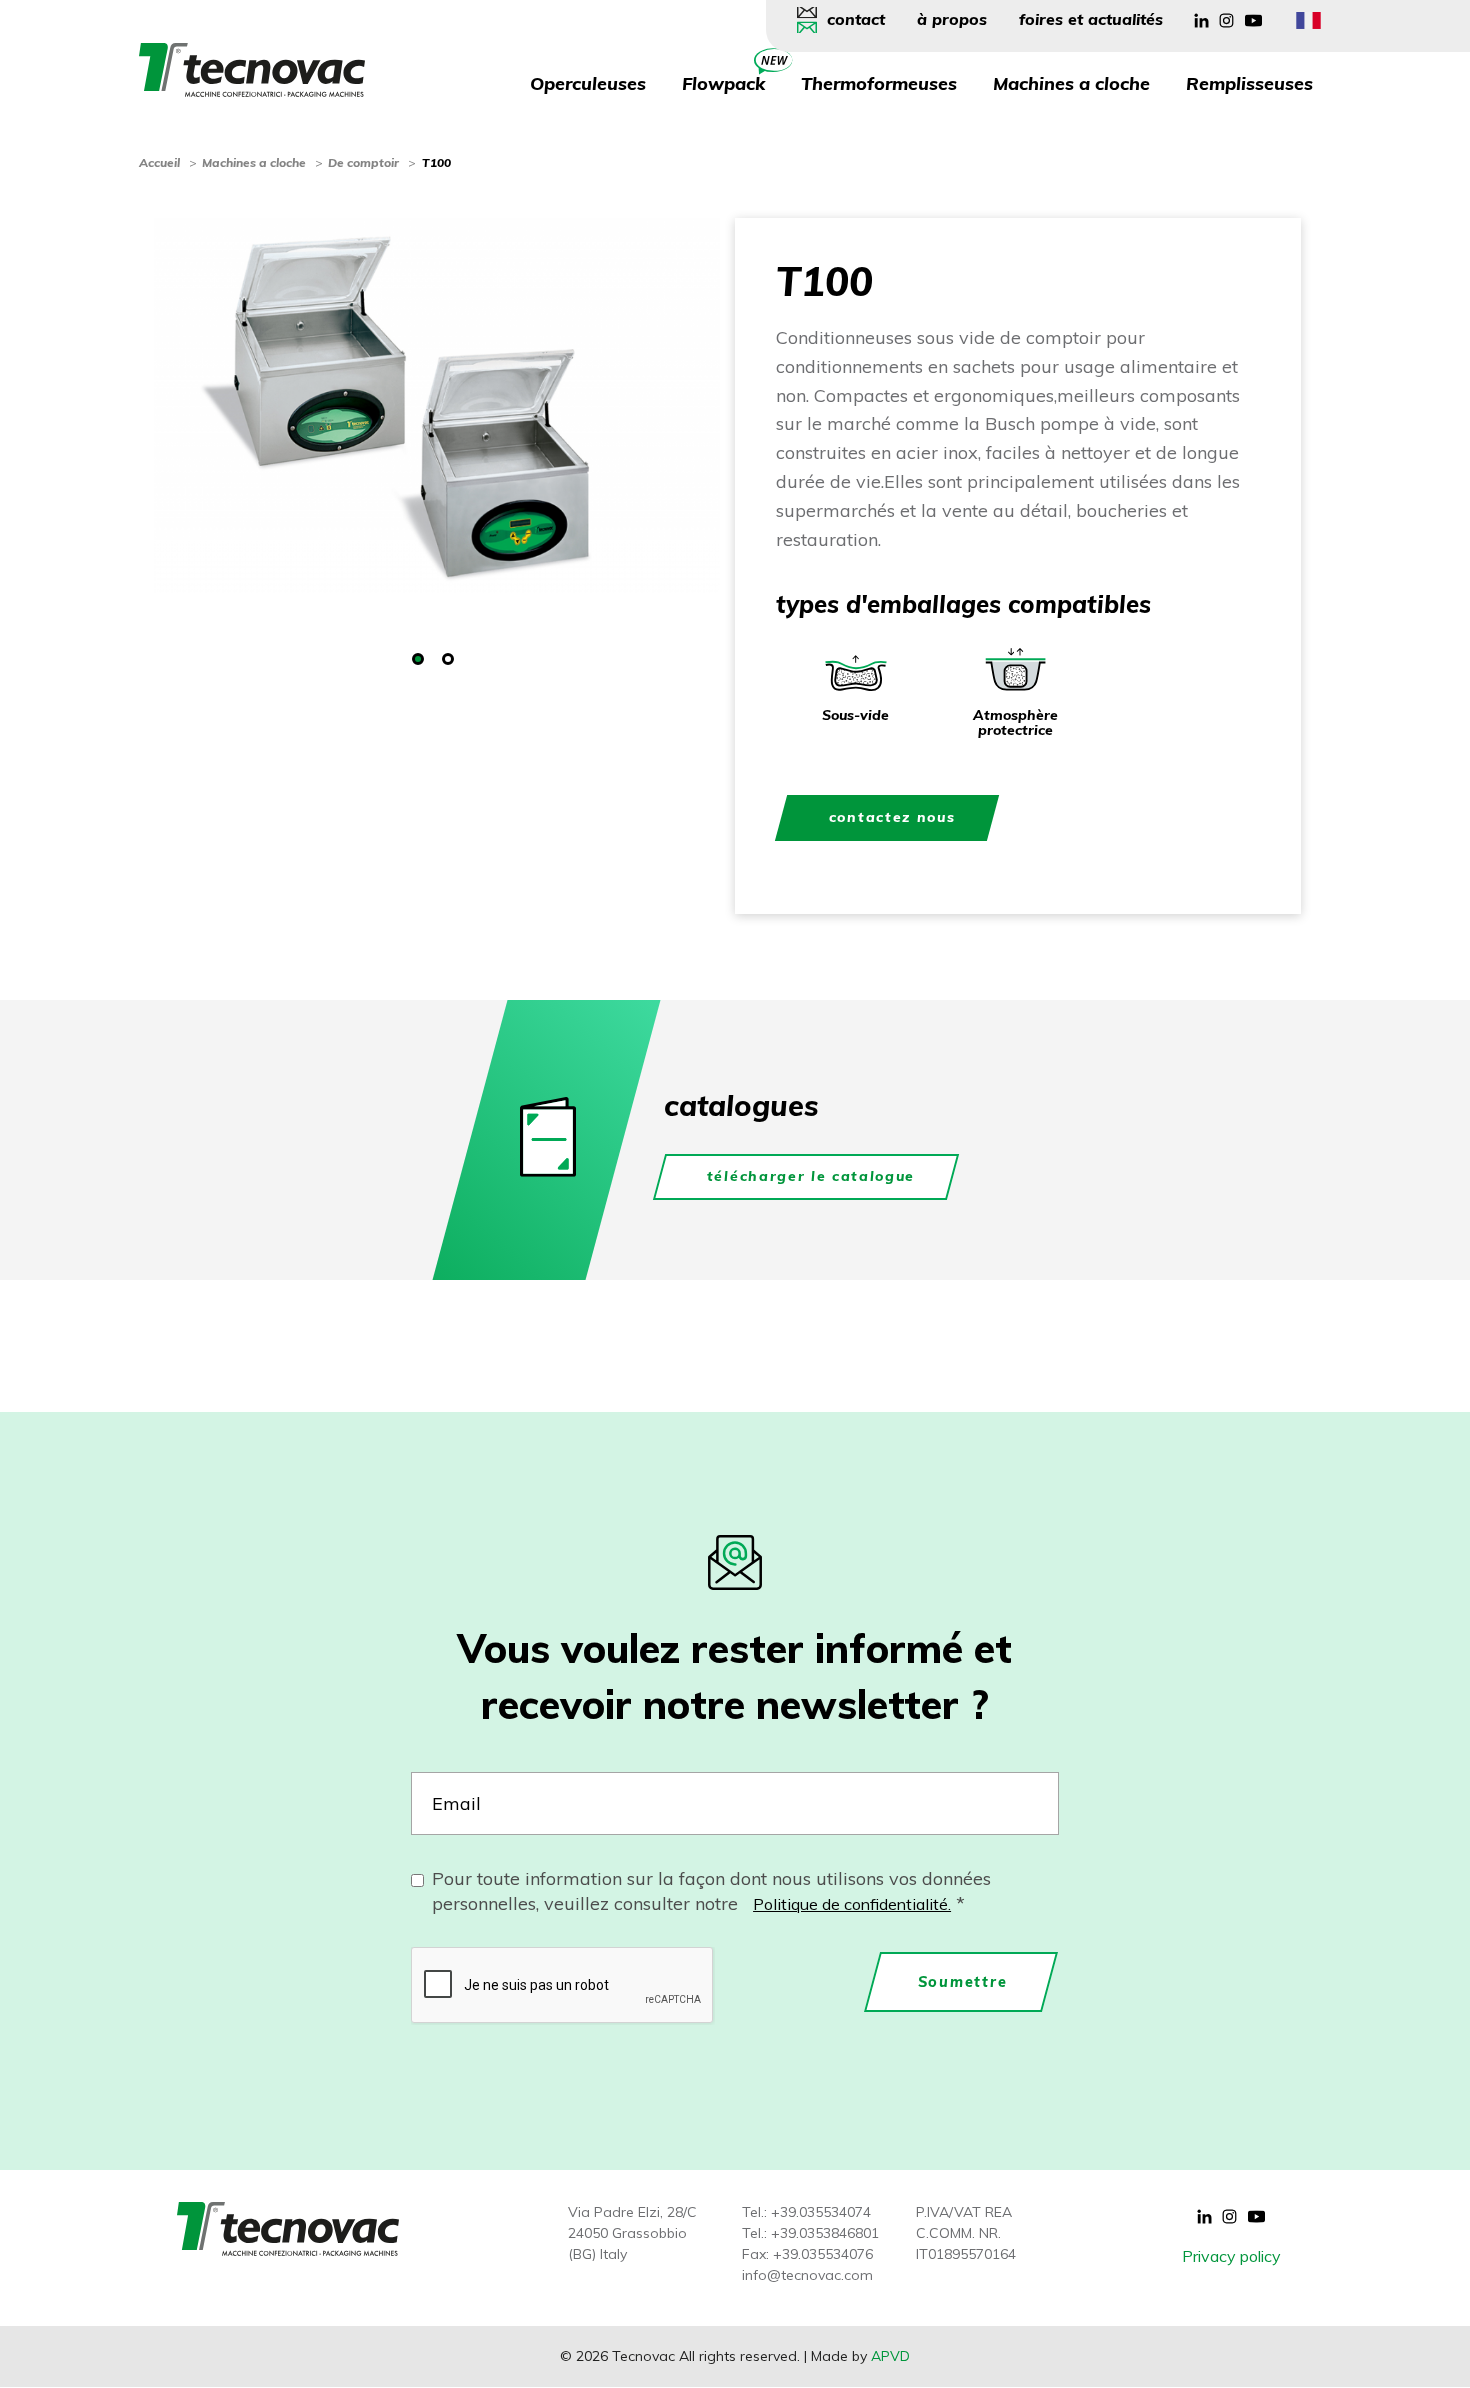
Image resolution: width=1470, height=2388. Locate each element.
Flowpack (723, 83)
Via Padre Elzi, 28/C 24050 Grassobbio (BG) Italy (632, 2233)
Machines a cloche (1071, 83)
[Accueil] (252, 68)
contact (856, 19)
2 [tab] (448, 659)
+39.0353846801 (825, 2233)
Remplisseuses (1249, 83)
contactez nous (892, 817)
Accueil (159, 162)
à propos (952, 19)
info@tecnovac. (793, 2275)
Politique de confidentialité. (852, 1904)
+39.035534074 (821, 2212)
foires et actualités (1091, 19)
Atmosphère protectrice (1015, 722)
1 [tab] (418, 659)
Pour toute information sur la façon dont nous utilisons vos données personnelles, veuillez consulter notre (711, 1891)
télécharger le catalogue (811, 1176)
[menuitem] (849, 20)
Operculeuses (588, 83)
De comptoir (363, 162)
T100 (436, 162)
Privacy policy (1231, 2256)
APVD (890, 2356)
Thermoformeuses (879, 83)
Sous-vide (855, 715)
